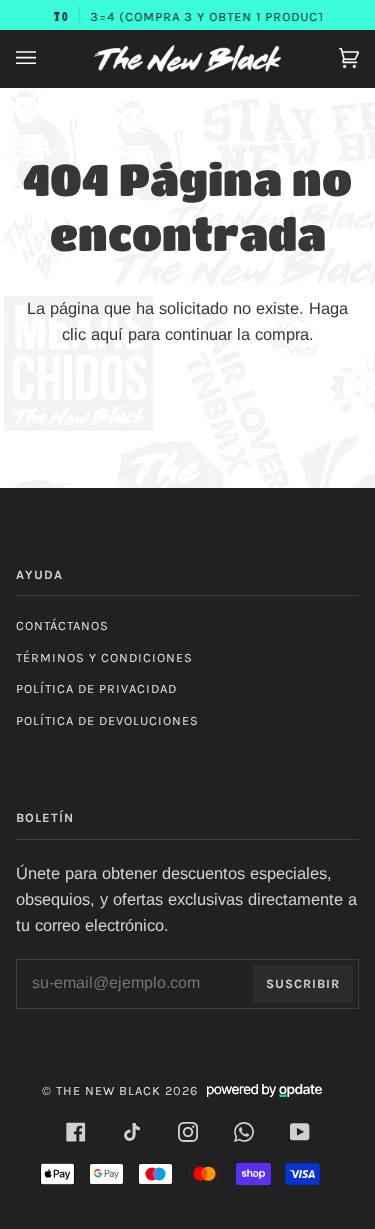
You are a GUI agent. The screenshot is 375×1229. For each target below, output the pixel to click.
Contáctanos (62, 625)
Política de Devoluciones (107, 720)
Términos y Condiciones (104, 657)
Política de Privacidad (96, 688)
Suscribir (303, 983)
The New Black (108, 1090)
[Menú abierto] (46, 58)
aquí (107, 334)
